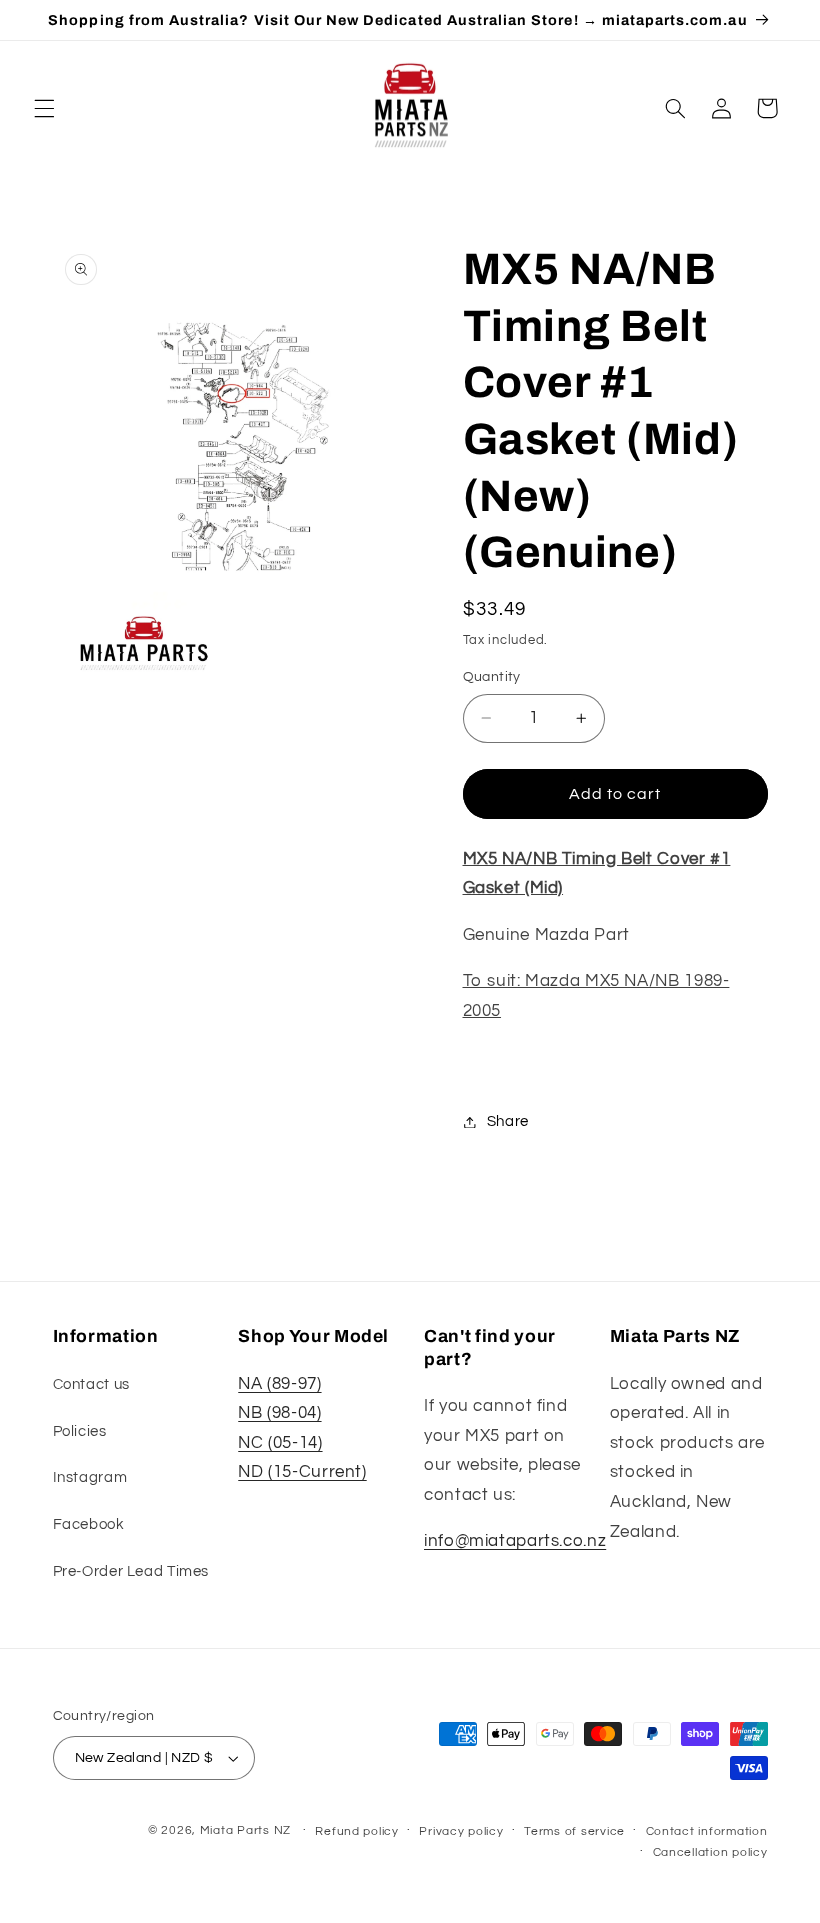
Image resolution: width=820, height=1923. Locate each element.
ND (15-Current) (302, 1472)
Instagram (90, 1477)
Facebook (89, 1524)
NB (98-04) (279, 1413)
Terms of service (574, 1831)
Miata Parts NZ (245, 1830)
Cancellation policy (710, 1852)
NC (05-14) (280, 1443)
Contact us (91, 1384)
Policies (80, 1431)
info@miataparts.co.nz (515, 1541)
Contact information (707, 1831)
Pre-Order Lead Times (131, 1571)
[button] (44, 108)
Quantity (492, 677)
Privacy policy (461, 1831)
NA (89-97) (279, 1384)
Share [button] (508, 1121)
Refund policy (357, 1831)
